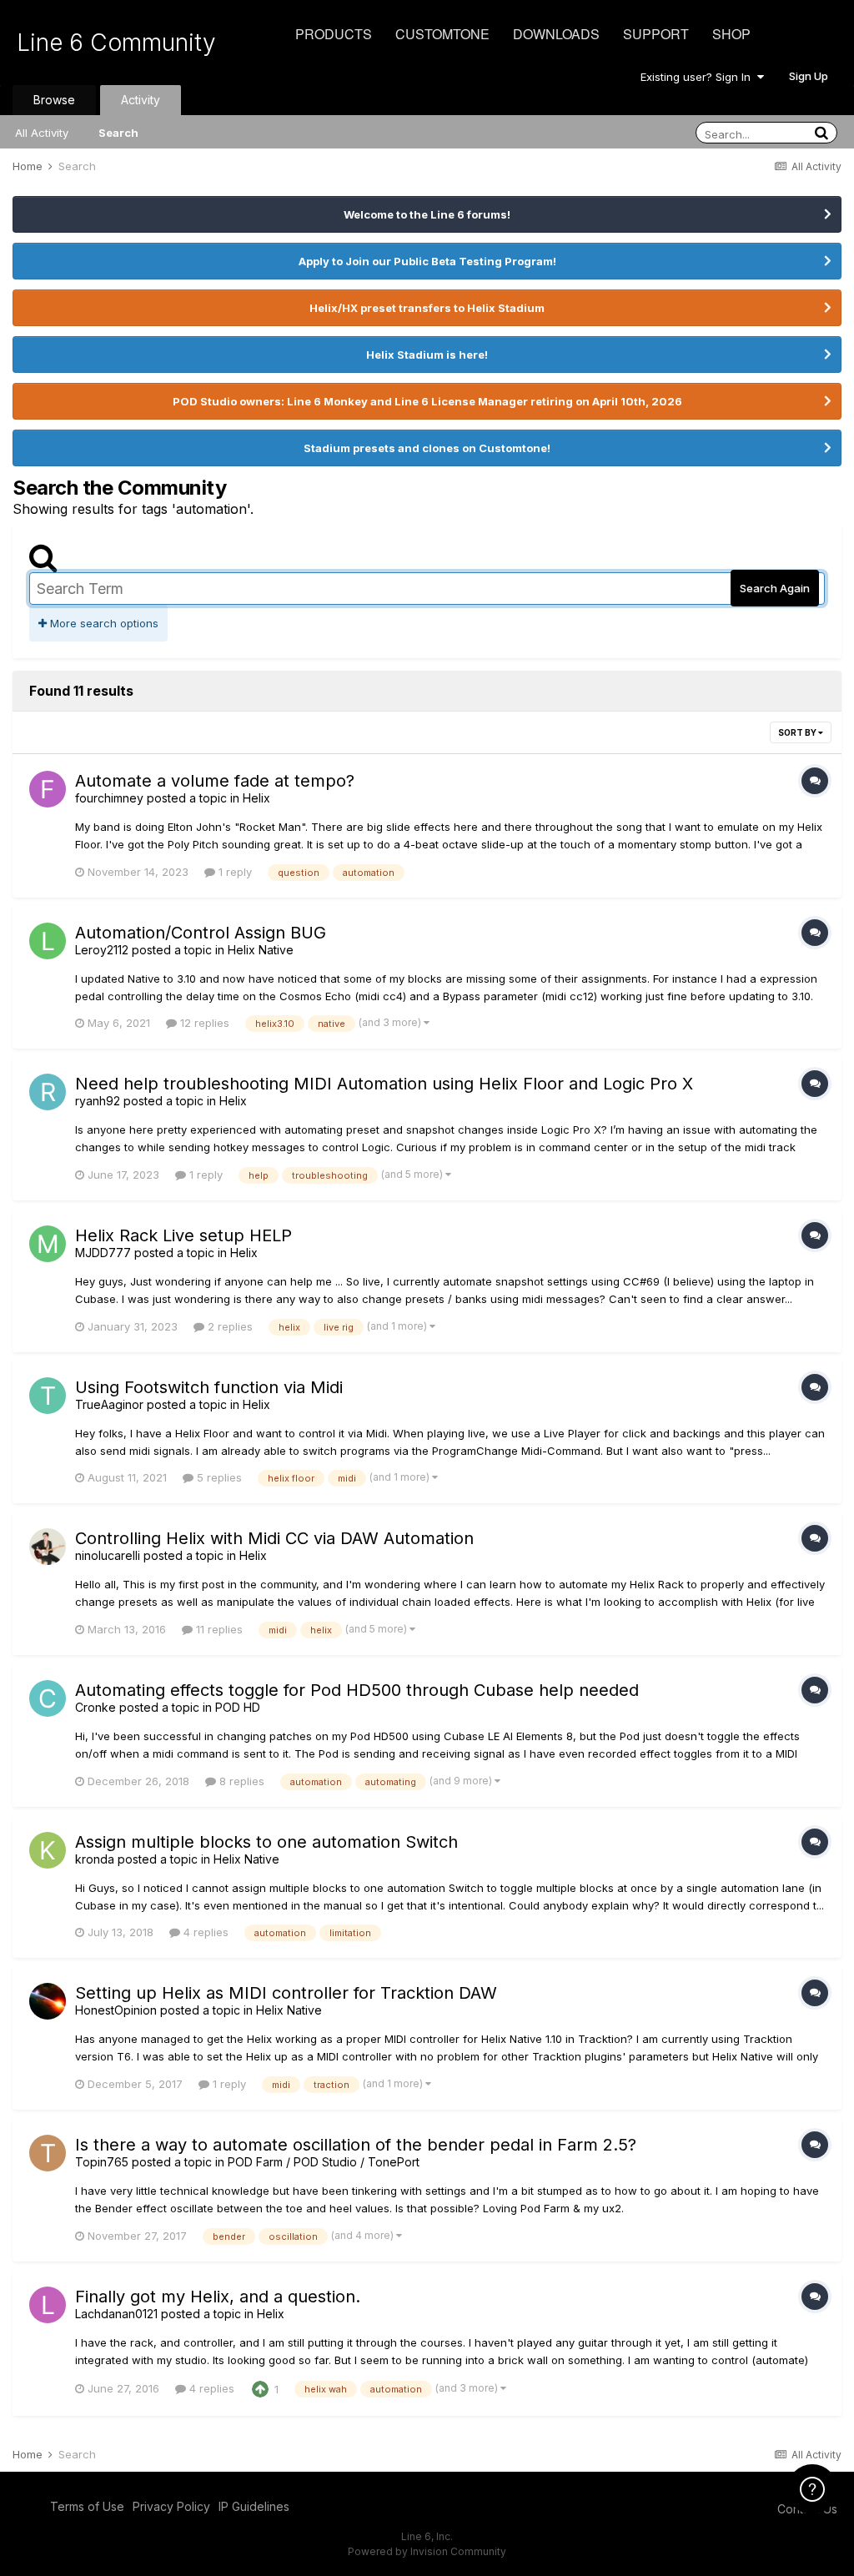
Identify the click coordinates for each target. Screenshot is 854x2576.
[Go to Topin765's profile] (48, 2153)
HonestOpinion (116, 2010)
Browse (54, 100)
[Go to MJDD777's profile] (48, 1244)
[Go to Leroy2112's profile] (48, 941)
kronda (95, 1859)
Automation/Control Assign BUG (201, 933)
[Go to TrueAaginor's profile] (48, 1396)
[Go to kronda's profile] (48, 1850)
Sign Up (809, 76)
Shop (731, 34)
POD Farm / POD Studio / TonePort (324, 2162)
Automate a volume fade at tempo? (215, 781)
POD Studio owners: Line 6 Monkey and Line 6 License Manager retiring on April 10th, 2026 (427, 401)
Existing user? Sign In (699, 77)
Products (334, 34)
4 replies (204, 1932)
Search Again (775, 588)
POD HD (238, 1707)
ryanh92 (98, 1101)
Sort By (798, 732)
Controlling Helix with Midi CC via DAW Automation (274, 1538)
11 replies (218, 1629)
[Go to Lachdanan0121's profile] (48, 2305)
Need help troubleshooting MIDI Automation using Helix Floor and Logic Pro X (384, 1084)
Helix (256, 798)
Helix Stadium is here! (427, 355)
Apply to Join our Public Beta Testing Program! (427, 261)
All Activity (42, 133)
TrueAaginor (109, 1404)
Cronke (95, 1707)
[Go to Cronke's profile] (48, 1698)
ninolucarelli (108, 1555)
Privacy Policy (171, 2506)
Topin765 (102, 2162)
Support (656, 34)
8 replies (240, 1781)
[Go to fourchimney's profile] (48, 789)
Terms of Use (87, 2506)
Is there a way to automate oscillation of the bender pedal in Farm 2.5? (356, 2145)
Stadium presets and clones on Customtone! (427, 448)
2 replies (229, 1326)
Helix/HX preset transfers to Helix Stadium (427, 308)
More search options (103, 623)
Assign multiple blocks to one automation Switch (266, 1842)
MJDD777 (103, 1253)
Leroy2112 (102, 950)
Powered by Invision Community (427, 2551)
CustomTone (442, 34)
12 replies (203, 1023)
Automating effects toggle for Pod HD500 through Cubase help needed (357, 1690)
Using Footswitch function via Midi (209, 1387)
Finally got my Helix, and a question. (218, 2297)
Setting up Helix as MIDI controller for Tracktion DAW (286, 1993)
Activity (141, 100)
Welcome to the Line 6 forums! (427, 214)
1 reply (234, 872)
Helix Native (261, 950)
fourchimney (109, 798)
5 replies (218, 1477)
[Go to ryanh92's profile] (48, 1092)
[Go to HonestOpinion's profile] (48, 2001)
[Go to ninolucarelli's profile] (48, 1547)
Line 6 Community (116, 43)
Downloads (556, 34)
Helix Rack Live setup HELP (183, 1235)
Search (118, 133)
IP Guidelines (254, 2506)
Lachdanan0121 (116, 2314)
